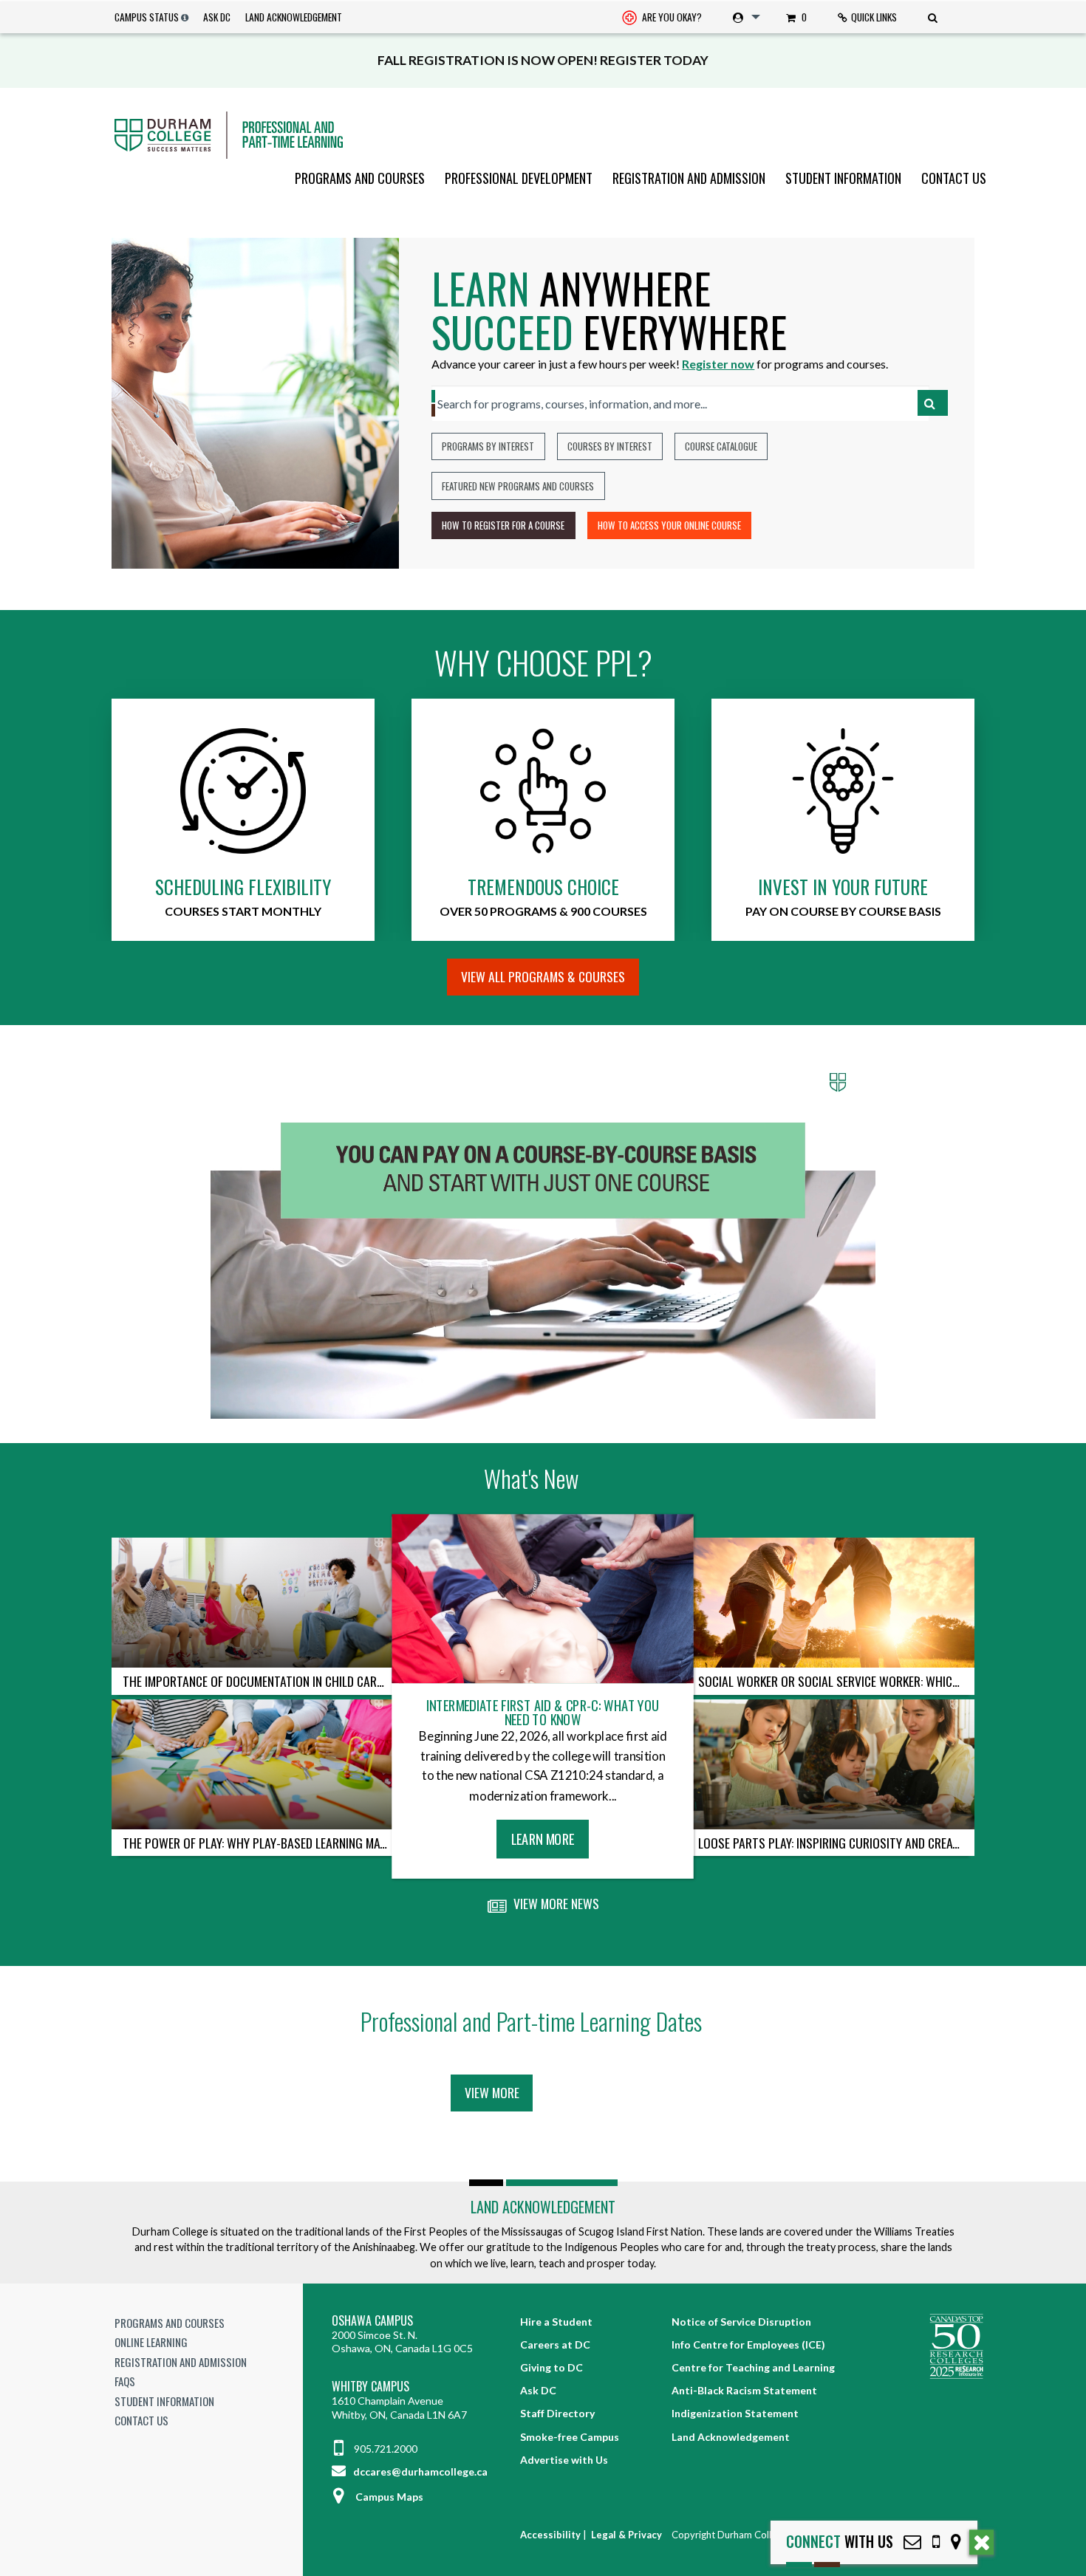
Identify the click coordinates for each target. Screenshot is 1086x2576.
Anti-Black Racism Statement (744, 2390)
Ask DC (217, 17)
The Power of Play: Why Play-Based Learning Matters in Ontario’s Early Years (261, 1843)
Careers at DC (555, 2344)
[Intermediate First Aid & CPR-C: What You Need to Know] (543, 1599)
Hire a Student (556, 2322)
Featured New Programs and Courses (518, 486)
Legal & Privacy (626, 2535)
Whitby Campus (370, 2387)
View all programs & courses (543, 976)
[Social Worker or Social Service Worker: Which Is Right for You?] (831, 1603)
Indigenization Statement (735, 2413)
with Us (840, 2542)
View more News (555, 1903)
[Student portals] (744, 17)
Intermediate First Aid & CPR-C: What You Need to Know (543, 1712)
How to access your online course (669, 525)
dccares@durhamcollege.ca (419, 2471)
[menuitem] (662, 17)
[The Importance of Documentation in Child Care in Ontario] (255, 1603)
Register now (718, 364)
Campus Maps (389, 2497)
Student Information (843, 178)
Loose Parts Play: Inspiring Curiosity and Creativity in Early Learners (836, 1843)
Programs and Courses (360, 178)
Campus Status (147, 17)
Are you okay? (671, 17)
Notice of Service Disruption (741, 2322)
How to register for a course (503, 525)
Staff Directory (557, 2413)
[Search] (935, 17)
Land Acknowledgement (294, 17)
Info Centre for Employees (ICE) (748, 2344)
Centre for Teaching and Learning (753, 2367)
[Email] (912, 2542)
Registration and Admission (689, 178)
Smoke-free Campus (570, 2437)
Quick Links (874, 17)
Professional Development (519, 178)
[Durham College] (543, 135)
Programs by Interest (488, 446)
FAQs (125, 2381)
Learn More (548, 1843)
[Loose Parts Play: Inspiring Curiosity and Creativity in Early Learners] (831, 1764)
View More (492, 2092)
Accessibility (550, 2535)
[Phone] (936, 2542)
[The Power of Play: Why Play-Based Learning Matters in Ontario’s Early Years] (255, 1764)
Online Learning (151, 2342)
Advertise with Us (564, 2460)
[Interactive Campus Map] (956, 2542)
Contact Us (954, 178)
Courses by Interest (610, 446)
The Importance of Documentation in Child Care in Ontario (261, 1681)
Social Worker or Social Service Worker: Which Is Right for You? (836, 1681)
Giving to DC (551, 2367)
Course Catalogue (721, 446)
